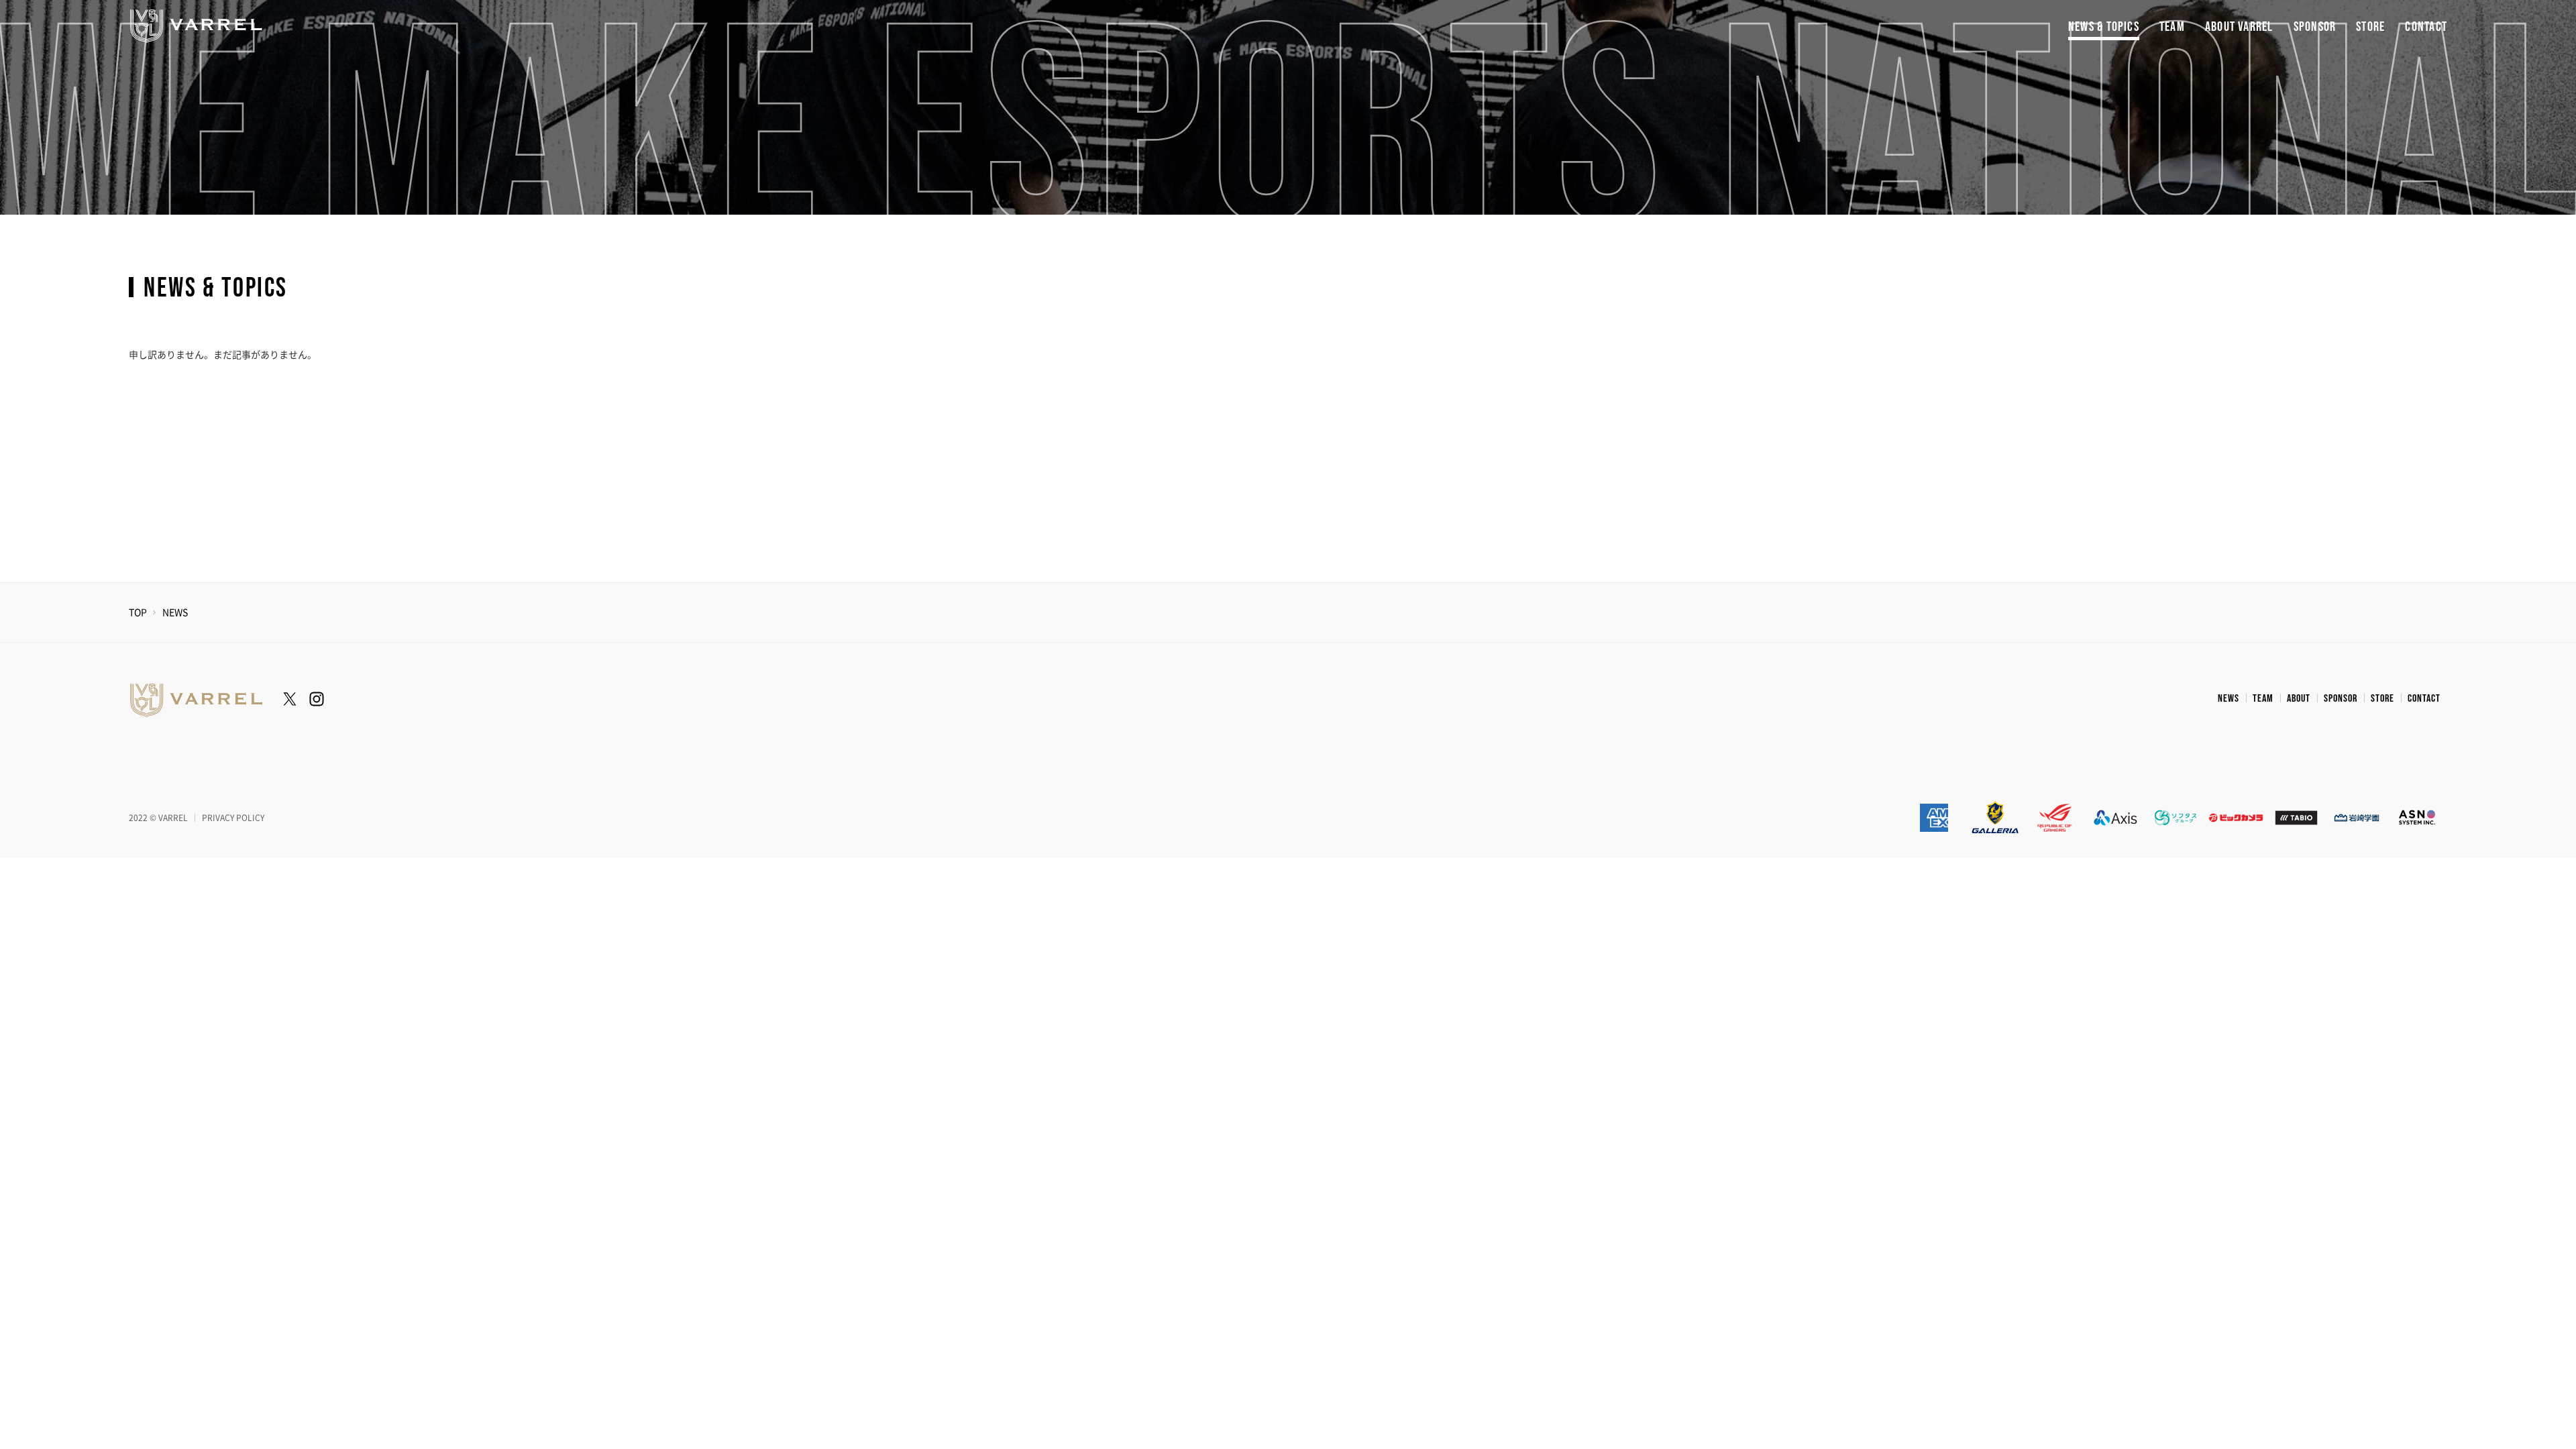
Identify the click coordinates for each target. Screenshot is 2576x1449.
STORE (2370, 27)
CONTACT (2426, 27)
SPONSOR (2315, 27)
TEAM (2172, 27)
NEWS (2229, 699)
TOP (138, 612)
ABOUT (2299, 699)
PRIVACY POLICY (233, 818)
